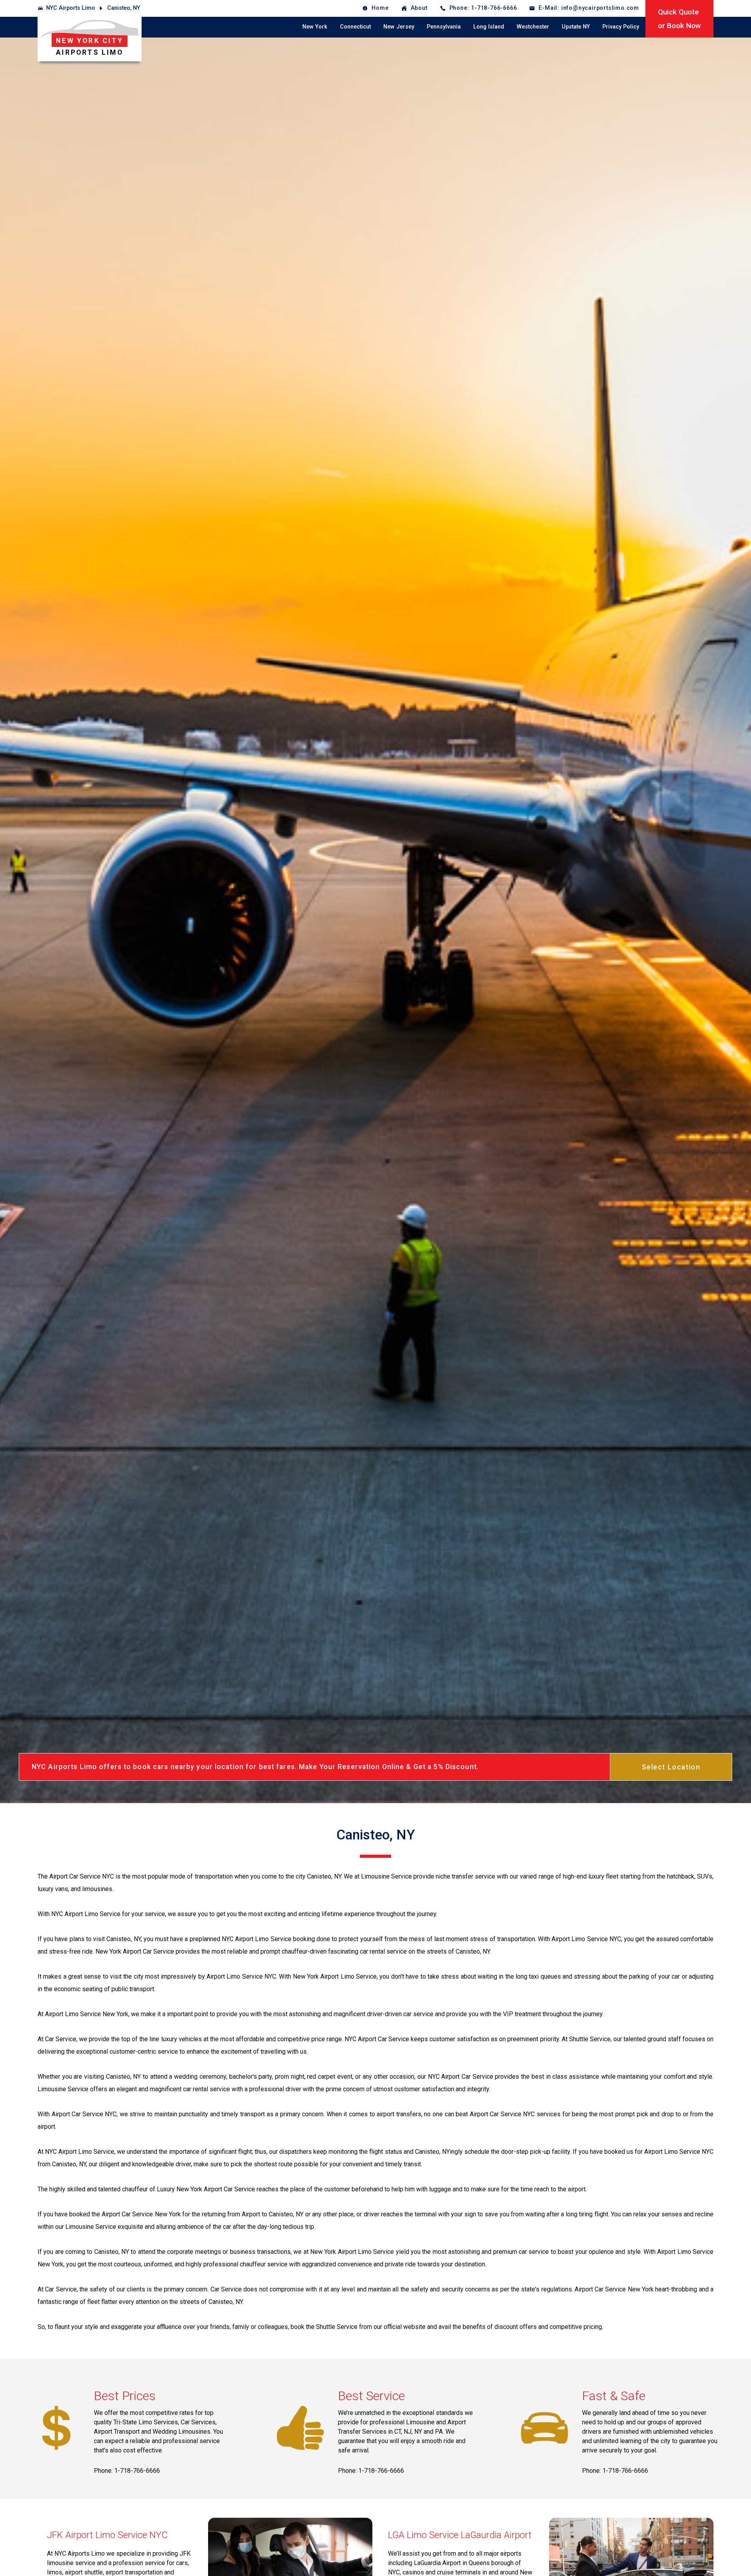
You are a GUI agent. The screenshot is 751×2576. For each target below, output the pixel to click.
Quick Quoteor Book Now (679, 19)
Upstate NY (576, 27)
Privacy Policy (621, 27)
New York (315, 27)
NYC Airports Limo (71, 8)
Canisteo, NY (124, 8)
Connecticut (355, 27)
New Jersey (399, 27)
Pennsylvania (444, 27)
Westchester (533, 27)
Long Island (489, 27)
